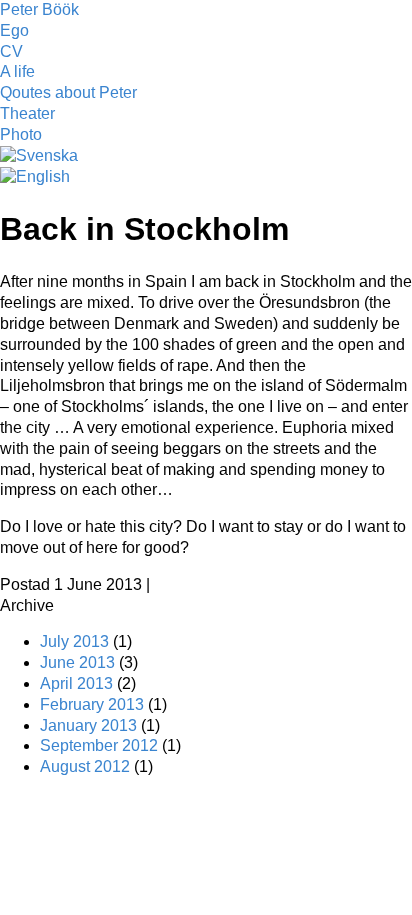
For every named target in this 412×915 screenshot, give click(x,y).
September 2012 (99, 745)
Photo (21, 134)
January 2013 (88, 725)
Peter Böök (39, 9)
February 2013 (92, 704)
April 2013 (76, 683)
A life (17, 71)
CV (11, 51)
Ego (14, 30)
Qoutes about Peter (68, 92)
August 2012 (85, 766)
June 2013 (77, 662)
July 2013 (74, 641)
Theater (27, 113)
